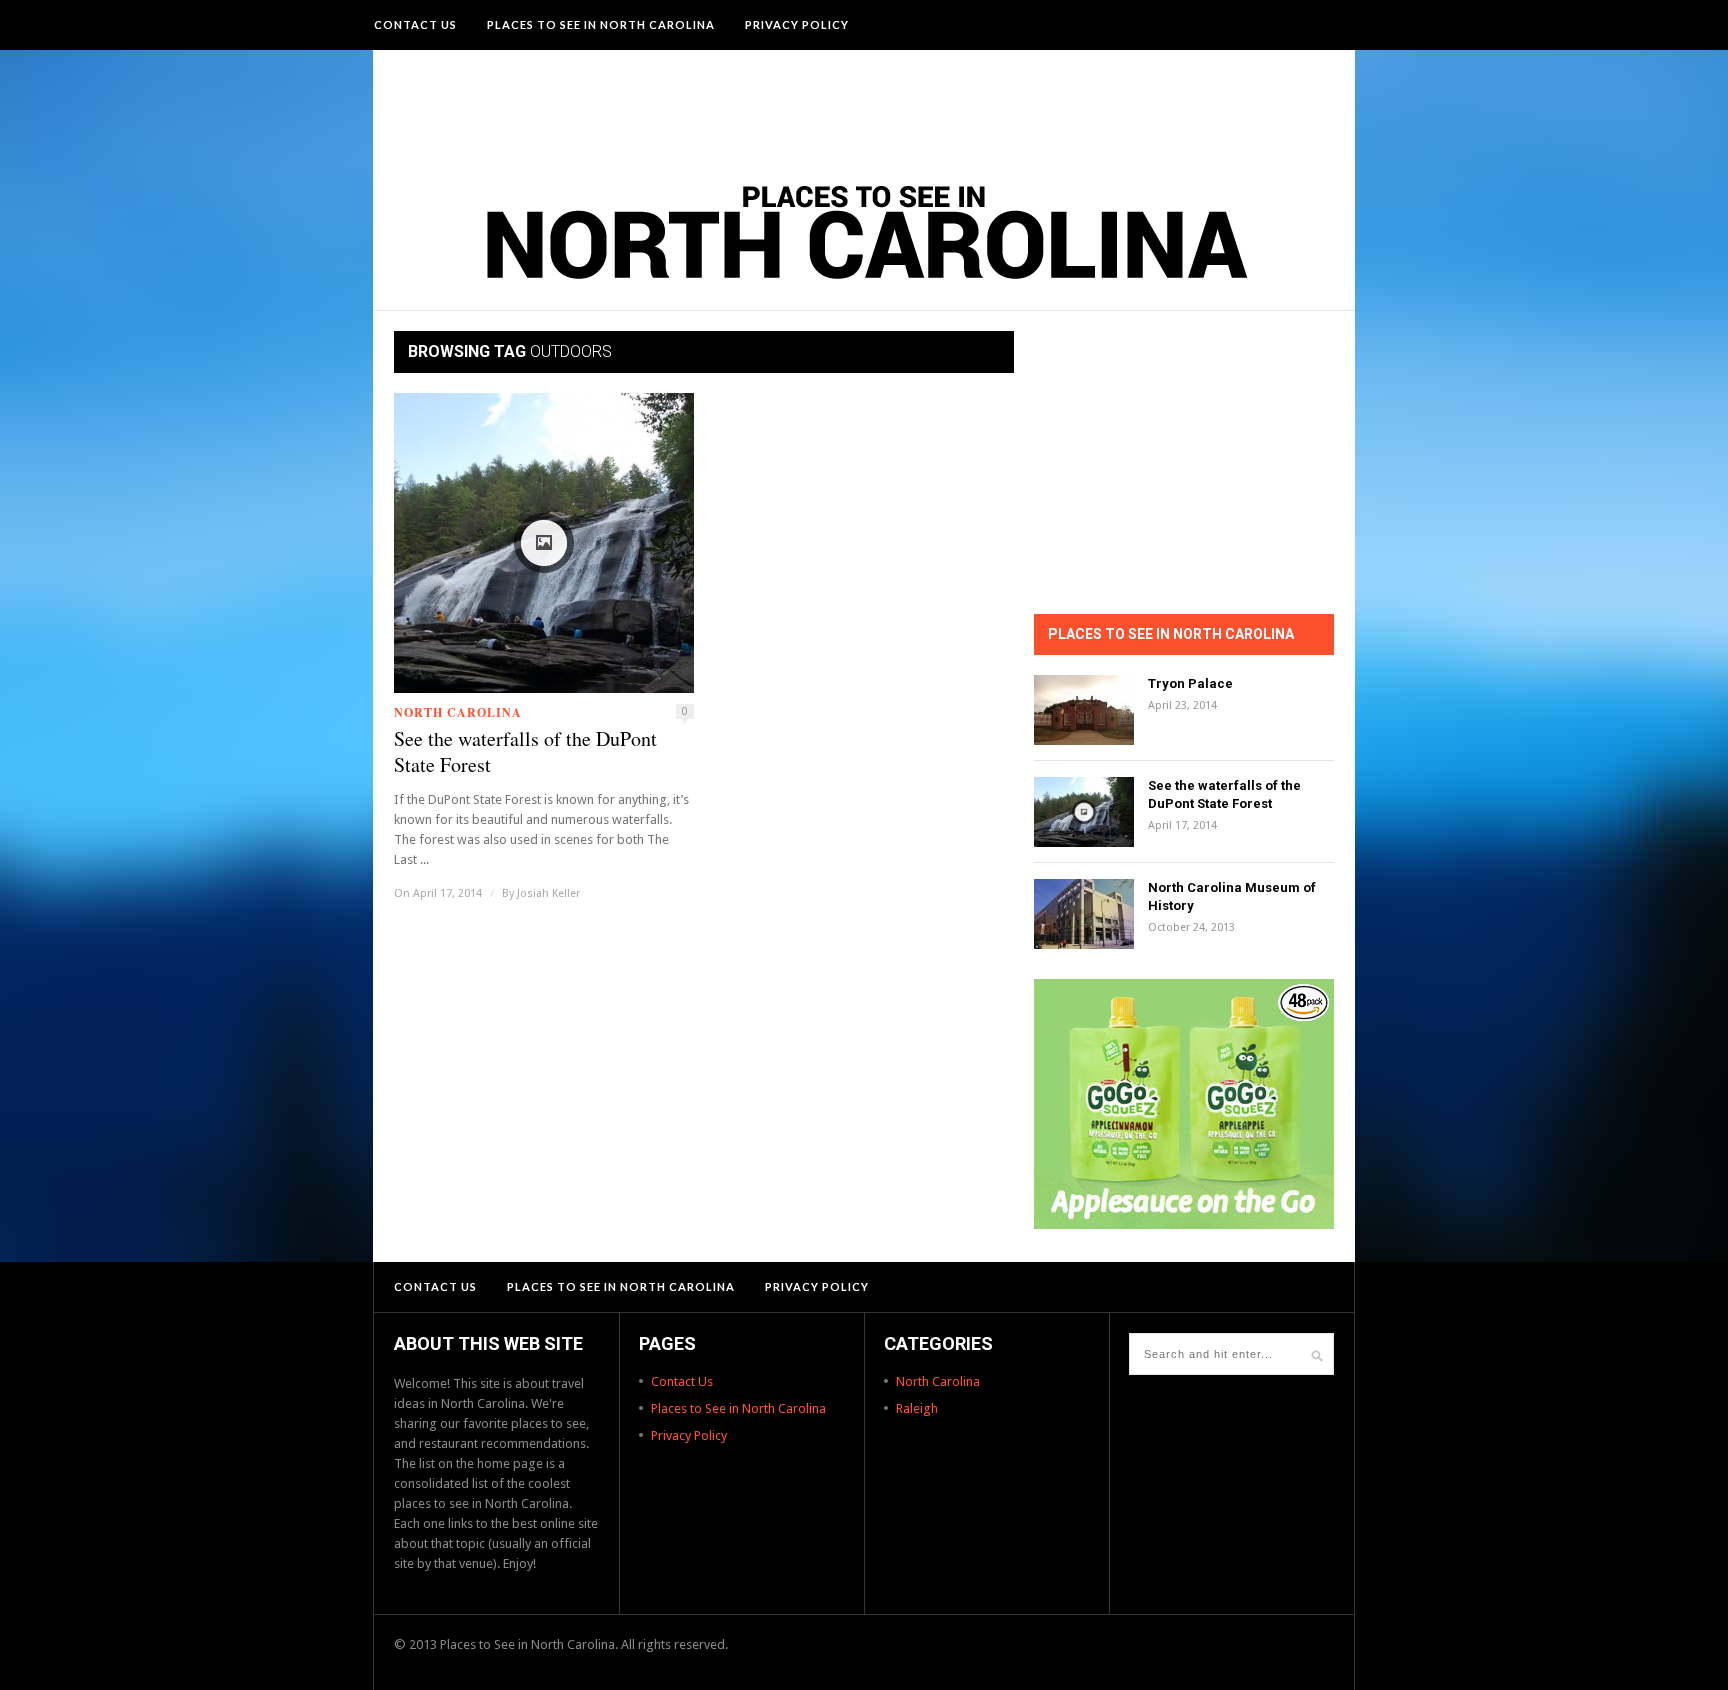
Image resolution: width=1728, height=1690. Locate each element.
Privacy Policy (797, 24)
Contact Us (415, 24)
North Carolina (458, 712)
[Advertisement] (864, 105)
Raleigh (917, 1408)
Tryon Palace (1190, 683)
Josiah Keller (548, 893)
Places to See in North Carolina (601, 24)
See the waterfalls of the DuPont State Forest (525, 752)
